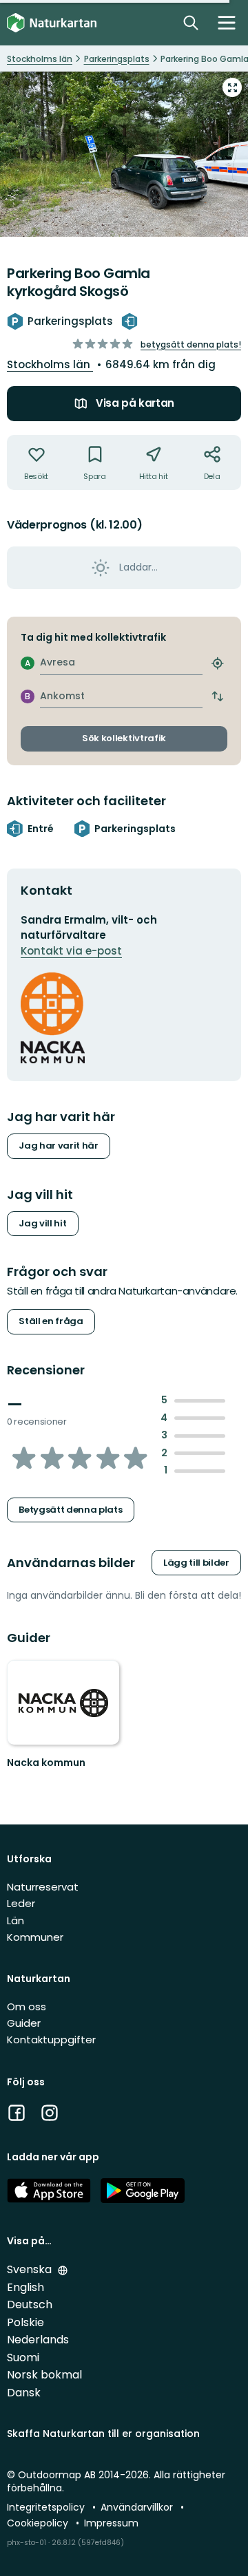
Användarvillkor (138, 2507)
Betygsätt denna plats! (191, 344)
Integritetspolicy (47, 2507)
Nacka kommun (46, 1763)
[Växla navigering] (227, 23)
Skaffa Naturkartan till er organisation (103, 2434)
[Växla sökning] (191, 23)
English (25, 2287)
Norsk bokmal (44, 2375)
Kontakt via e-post (71, 951)
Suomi (23, 2357)
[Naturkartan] (52, 23)
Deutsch (30, 2304)
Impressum (111, 2523)
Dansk (24, 2393)
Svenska (31, 2269)
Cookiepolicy (39, 2523)
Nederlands (38, 2340)
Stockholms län (50, 364)
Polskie (25, 2322)
